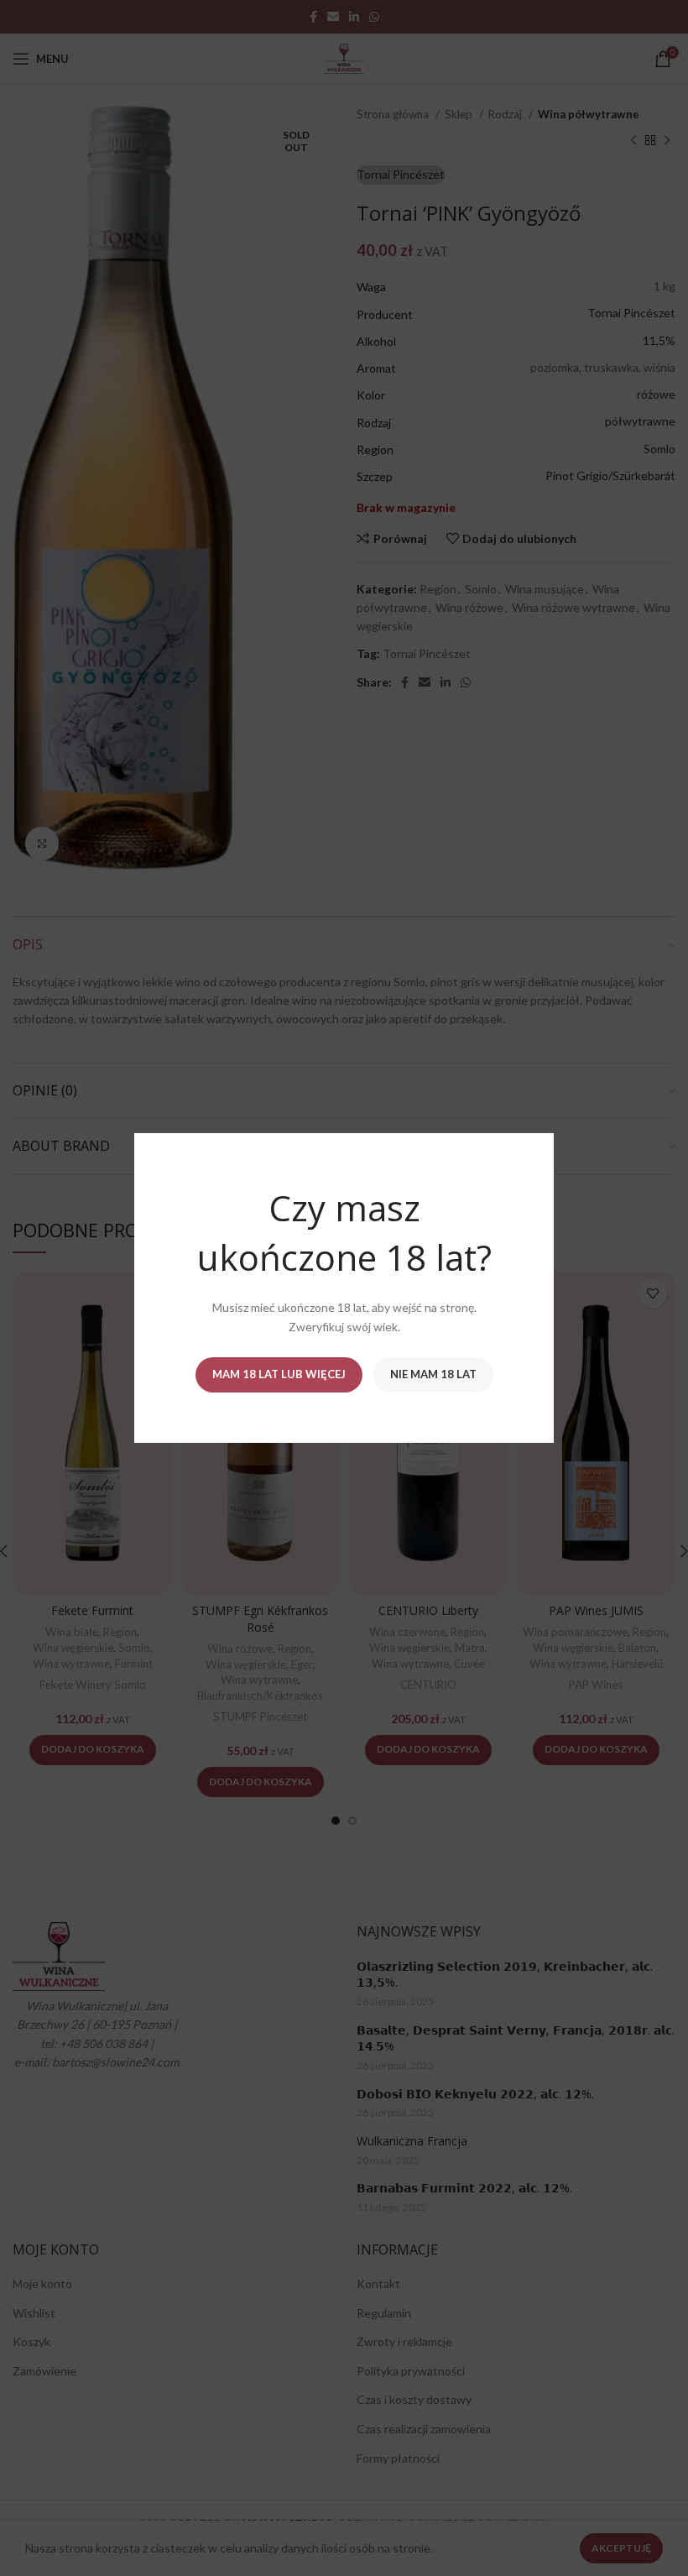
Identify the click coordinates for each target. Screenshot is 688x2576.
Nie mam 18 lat (433, 1374)
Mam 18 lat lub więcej (279, 1374)
